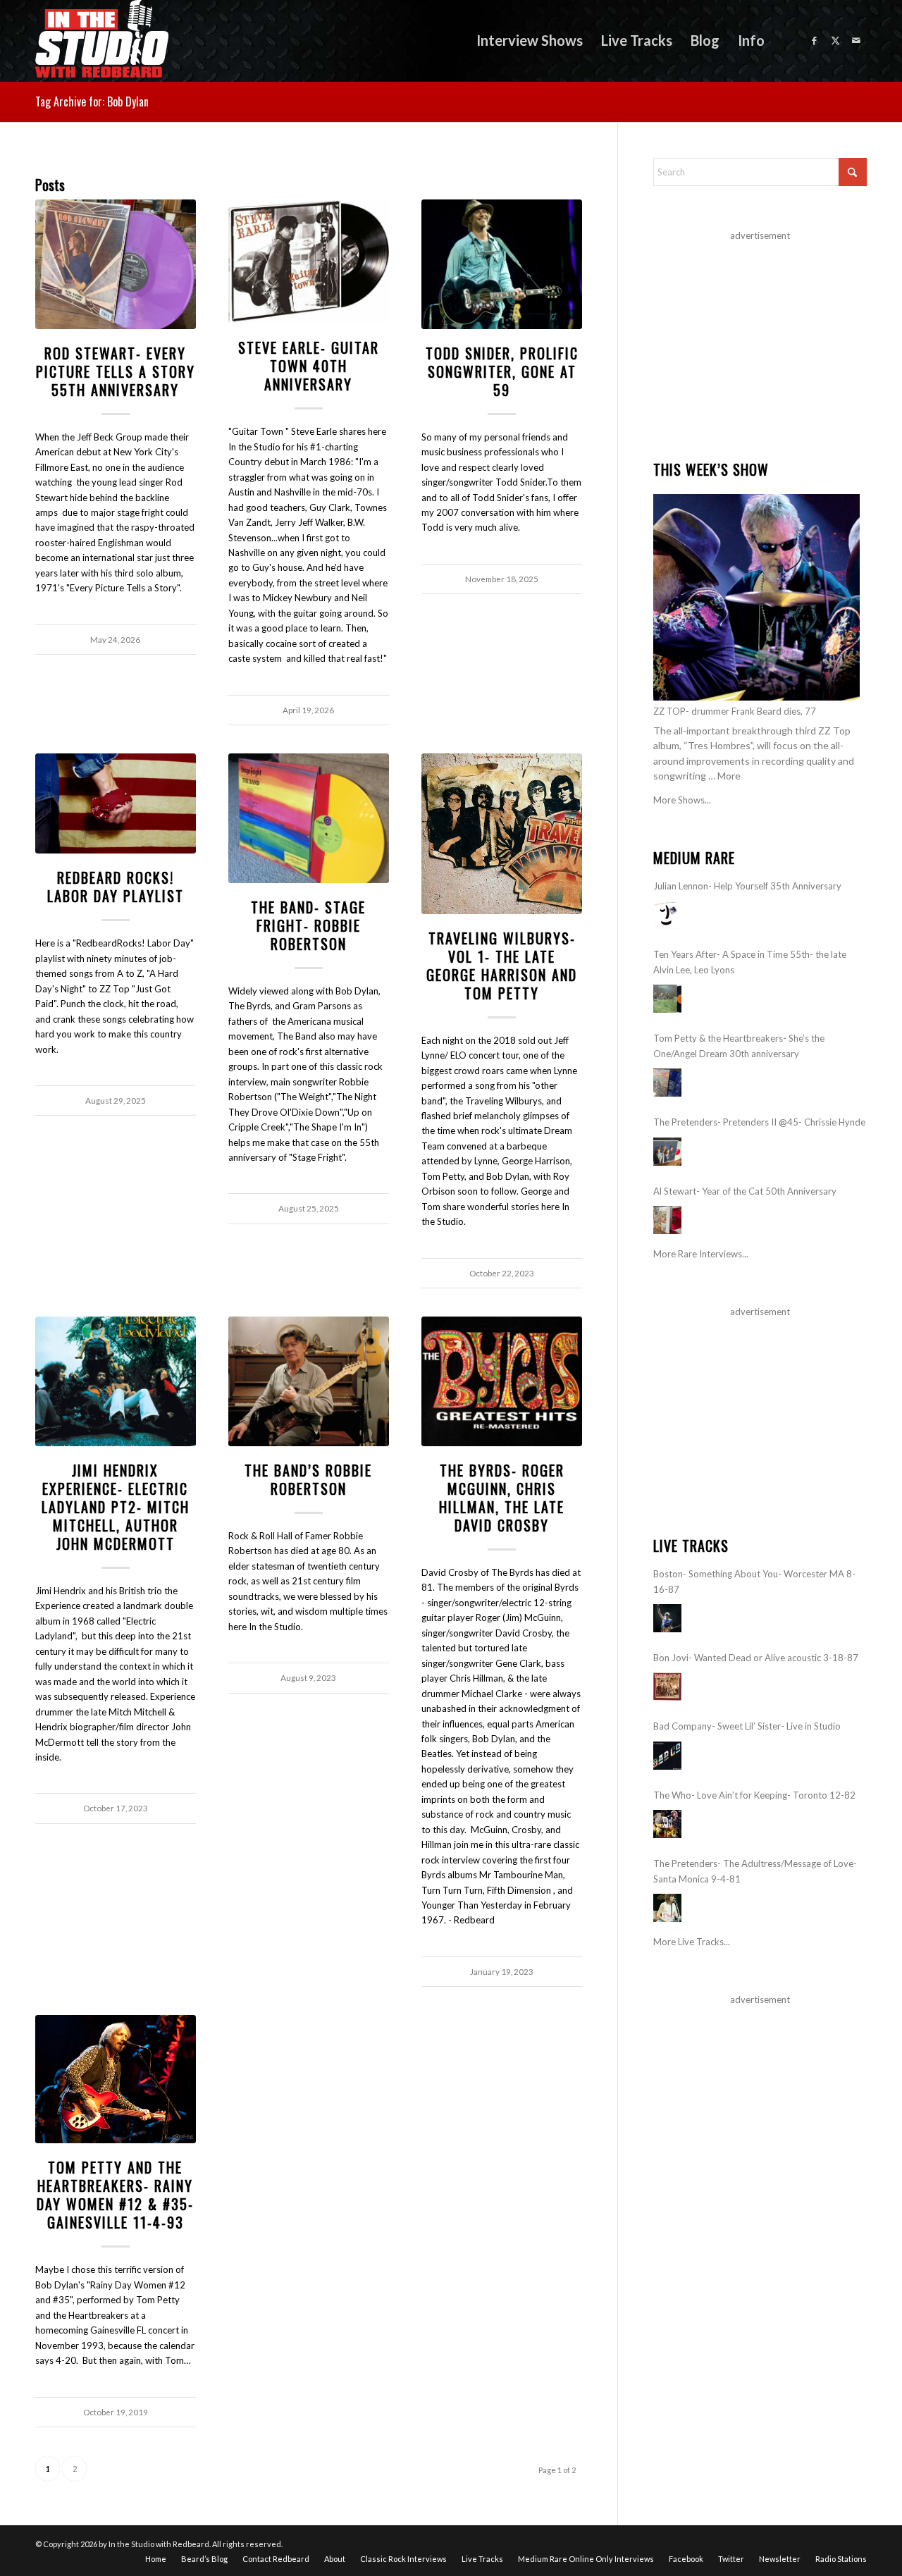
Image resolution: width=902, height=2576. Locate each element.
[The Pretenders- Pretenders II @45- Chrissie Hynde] (667, 1152)
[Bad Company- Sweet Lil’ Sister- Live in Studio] (667, 1756)
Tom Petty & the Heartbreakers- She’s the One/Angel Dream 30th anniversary (739, 1046)
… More (724, 776)
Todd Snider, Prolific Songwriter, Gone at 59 (502, 371)
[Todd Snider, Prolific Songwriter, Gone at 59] (502, 264)
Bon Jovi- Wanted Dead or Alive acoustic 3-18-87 (756, 1658)
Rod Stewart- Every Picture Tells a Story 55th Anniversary (116, 371)
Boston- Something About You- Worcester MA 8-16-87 (754, 1581)
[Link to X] (835, 40)
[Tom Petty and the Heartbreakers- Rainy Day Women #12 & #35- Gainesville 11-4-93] (116, 2079)
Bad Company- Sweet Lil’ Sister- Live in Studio (747, 1726)
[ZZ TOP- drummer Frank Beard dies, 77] (756, 597)
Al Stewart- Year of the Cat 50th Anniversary (745, 1191)
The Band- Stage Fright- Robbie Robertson (308, 925)
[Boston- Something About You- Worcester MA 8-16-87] (667, 1618)
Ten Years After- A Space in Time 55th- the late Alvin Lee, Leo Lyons (750, 962)
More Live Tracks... (692, 1942)
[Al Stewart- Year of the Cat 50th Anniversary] (667, 1220)
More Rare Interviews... (701, 1254)
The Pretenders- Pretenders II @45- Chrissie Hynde (759, 1122)
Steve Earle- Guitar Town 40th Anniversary (309, 366)
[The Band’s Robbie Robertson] (309, 1381)
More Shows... (682, 800)
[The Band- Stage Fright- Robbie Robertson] (309, 818)
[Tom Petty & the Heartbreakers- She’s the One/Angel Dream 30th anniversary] (667, 1083)
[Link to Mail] (856, 40)
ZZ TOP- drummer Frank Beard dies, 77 (735, 711)
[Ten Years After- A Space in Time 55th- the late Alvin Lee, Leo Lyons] (667, 999)
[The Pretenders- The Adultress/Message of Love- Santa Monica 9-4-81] (667, 1908)
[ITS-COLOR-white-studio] (102, 41)
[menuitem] (530, 41)
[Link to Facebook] (814, 40)
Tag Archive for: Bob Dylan (92, 101)
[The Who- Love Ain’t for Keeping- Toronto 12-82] (667, 1824)
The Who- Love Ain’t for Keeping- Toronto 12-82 (754, 1795)
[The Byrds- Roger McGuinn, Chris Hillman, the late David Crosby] (502, 1381)
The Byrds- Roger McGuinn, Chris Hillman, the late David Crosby (502, 1498)
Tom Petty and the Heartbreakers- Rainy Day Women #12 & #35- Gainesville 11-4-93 (115, 2195)
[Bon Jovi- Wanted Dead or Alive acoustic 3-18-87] (667, 1687)
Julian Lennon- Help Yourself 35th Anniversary (747, 886)
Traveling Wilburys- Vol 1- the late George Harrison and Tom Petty (502, 966)
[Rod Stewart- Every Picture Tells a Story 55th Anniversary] (116, 264)
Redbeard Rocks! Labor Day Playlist (116, 887)
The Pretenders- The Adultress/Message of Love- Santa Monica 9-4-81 (755, 1871)
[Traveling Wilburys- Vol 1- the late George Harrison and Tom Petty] (502, 834)
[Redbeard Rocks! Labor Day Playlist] (116, 803)
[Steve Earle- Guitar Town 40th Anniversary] (309, 262)
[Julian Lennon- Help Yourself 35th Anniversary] (667, 915)
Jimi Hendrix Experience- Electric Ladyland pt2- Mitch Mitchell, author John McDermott (116, 1507)
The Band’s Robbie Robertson (308, 1479)
